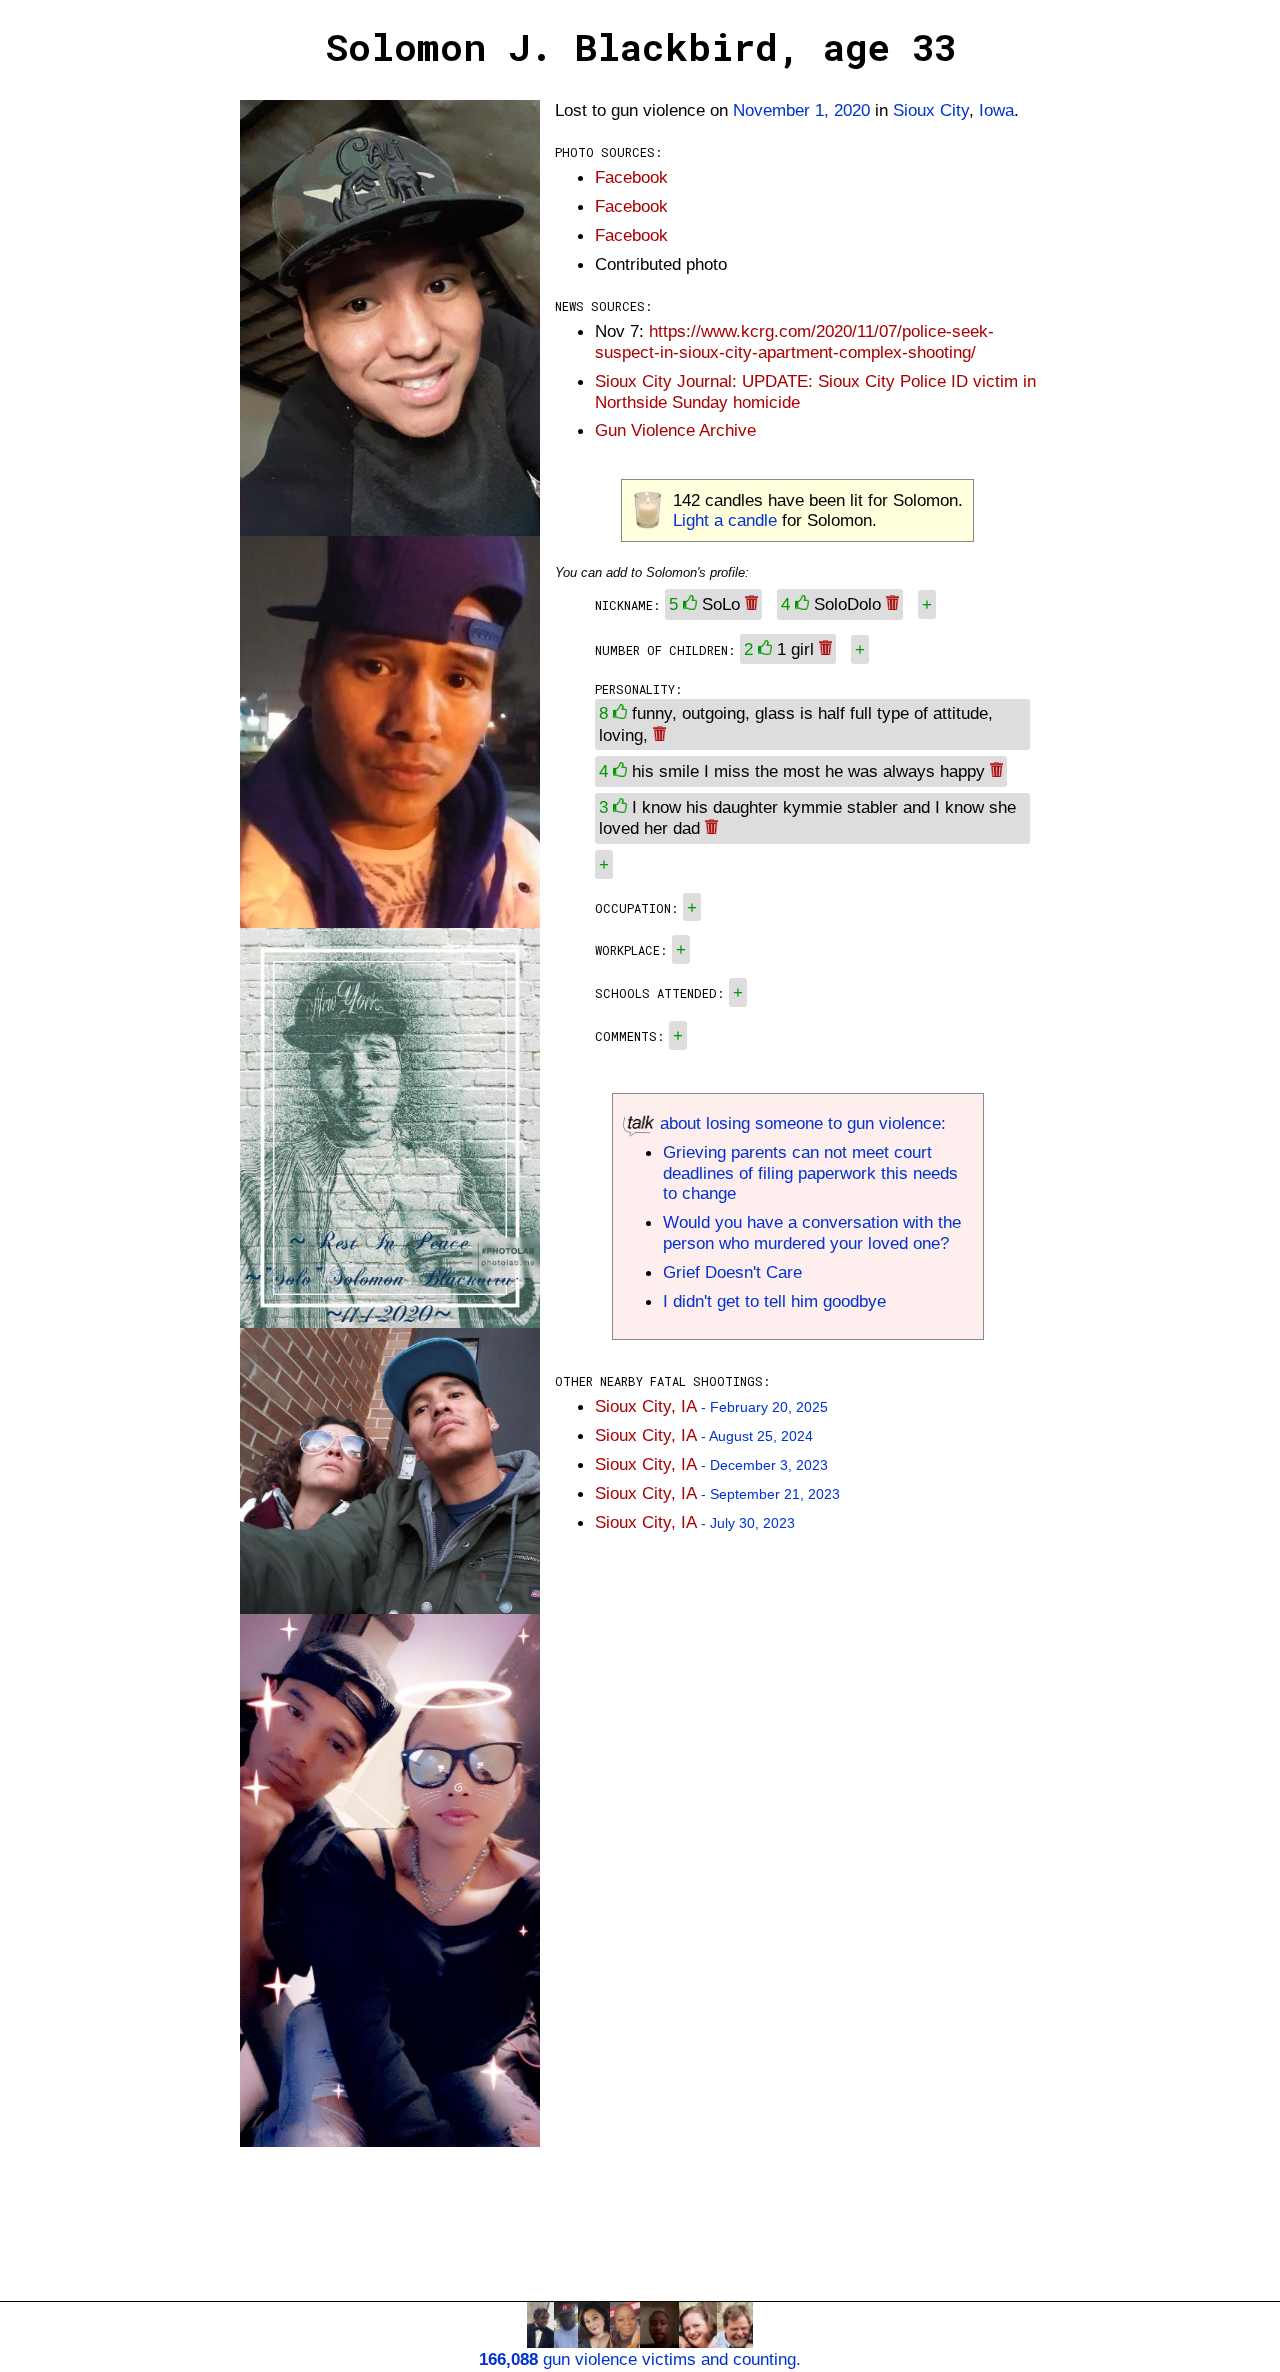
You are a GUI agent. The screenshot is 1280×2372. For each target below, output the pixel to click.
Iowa (996, 110)
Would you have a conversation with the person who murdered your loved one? (812, 1232)
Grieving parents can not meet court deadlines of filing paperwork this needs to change (810, 1173)
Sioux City (931, 110)
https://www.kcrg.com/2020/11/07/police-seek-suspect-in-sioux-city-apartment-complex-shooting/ (794, 341)
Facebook (631, 177)
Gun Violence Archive (675, 430)
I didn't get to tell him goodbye (774, 1301)
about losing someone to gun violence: (800, 1123)
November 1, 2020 (801, 110)
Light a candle (725, 520)
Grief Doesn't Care (732, 1272)
